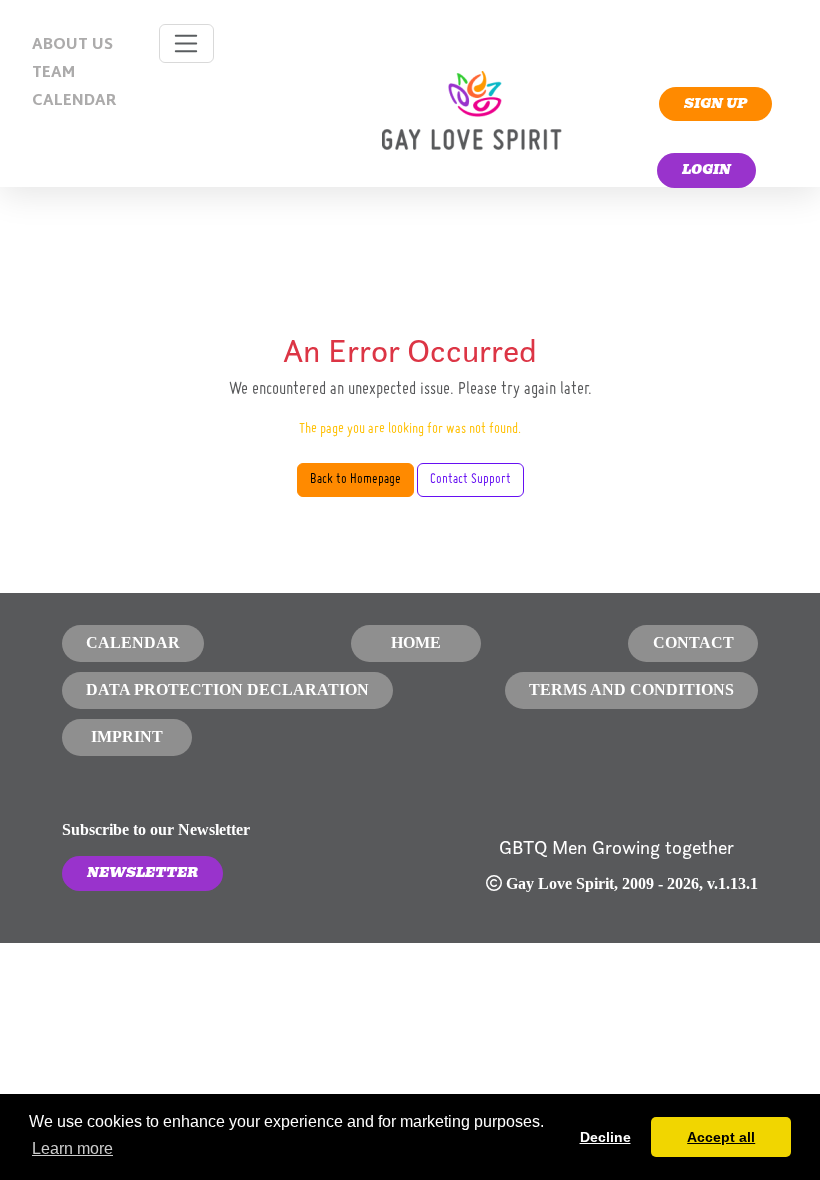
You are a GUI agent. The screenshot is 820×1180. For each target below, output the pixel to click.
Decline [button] (605, 1137)
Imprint (127, 736)
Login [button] (706, 169)
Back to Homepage (355, 479)
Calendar (133, 642)
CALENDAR (74, 101)
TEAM (53, 73)
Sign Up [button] (715, 103)
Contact (693, 642)
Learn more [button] (72, 1148)
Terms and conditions (631, 689)
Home (416, 642)
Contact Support (470, 479)
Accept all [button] (721, 1137)
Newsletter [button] (142, 872)
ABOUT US (72, 45)
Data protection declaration (227, 689)
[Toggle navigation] (186, 43)
